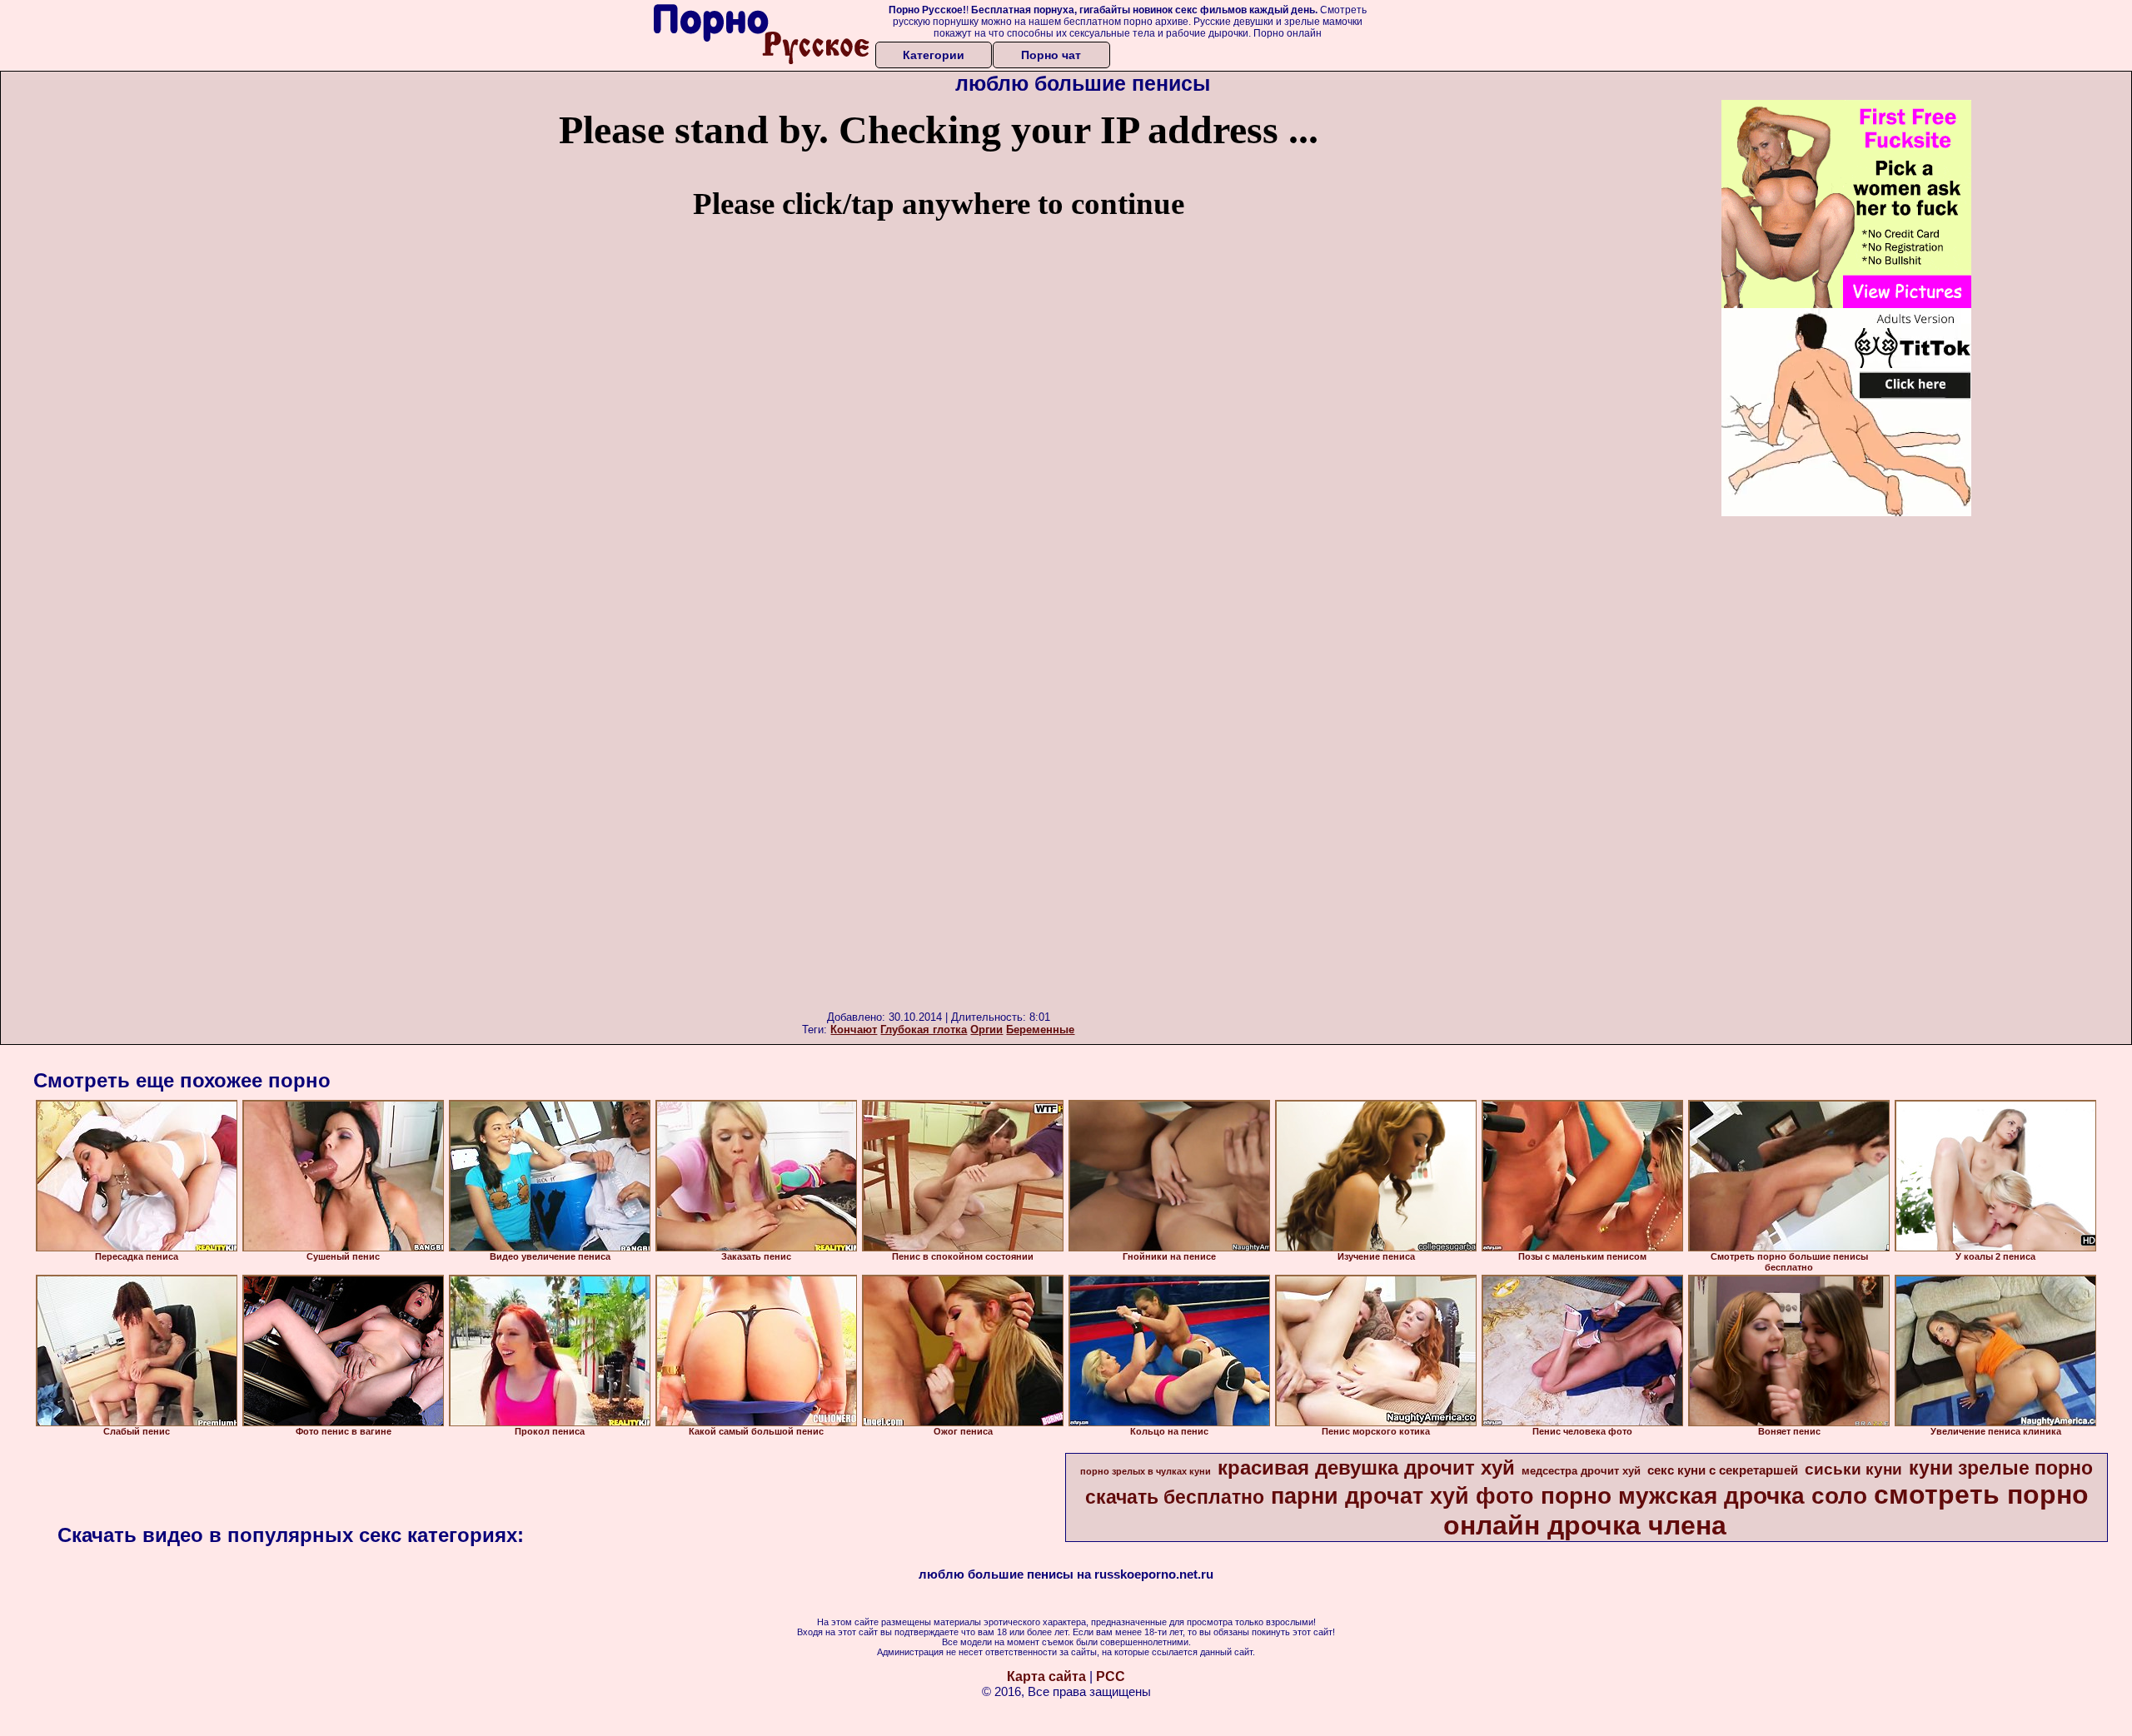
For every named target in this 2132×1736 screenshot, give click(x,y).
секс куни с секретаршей (1723, 1470)
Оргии (986, 1030)
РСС (1111, 1676)
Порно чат (1051, 55)
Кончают (854, 1030)
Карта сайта (1046, 1676)
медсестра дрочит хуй (1581, 1471)
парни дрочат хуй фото (1402, 1496)
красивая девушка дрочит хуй (1366, 1467)
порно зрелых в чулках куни (1146, 1471)
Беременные (1040, 1030)
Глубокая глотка (924, 1030)
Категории (934, 55)
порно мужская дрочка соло (1704, 1496)
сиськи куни (1853, 1469)
